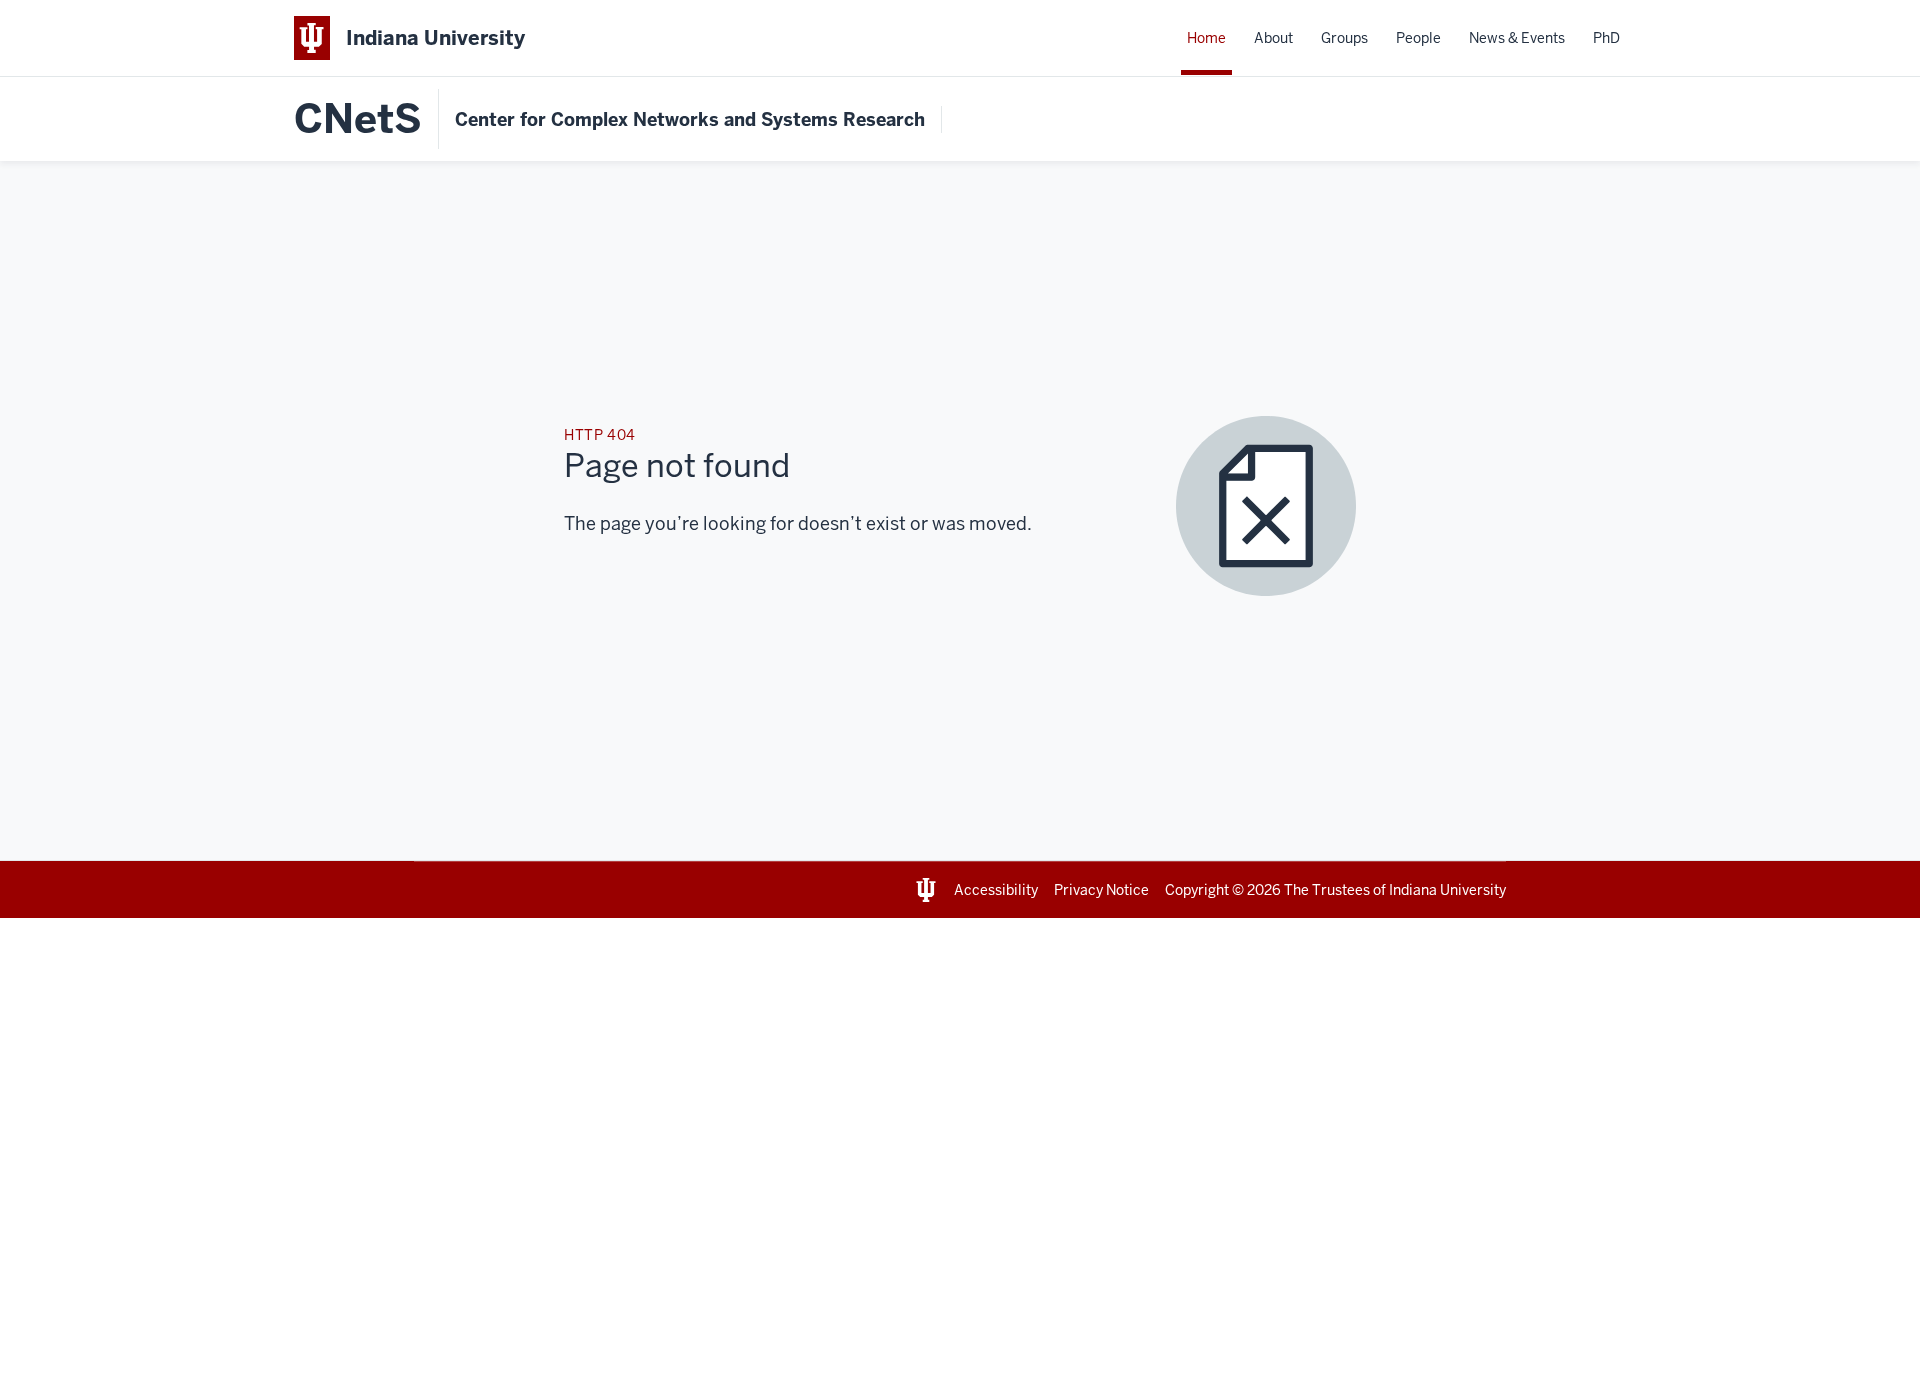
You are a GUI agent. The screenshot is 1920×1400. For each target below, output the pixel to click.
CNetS (358, 119)
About (1273, 38)
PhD (1606, 38)
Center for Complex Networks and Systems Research (690, 119)
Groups (1344, 38)
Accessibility (996, 890)
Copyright (1197, 890)
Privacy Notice (1101, 890)
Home (1206, 38)
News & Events (1517, 38)
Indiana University (1447, 890)
